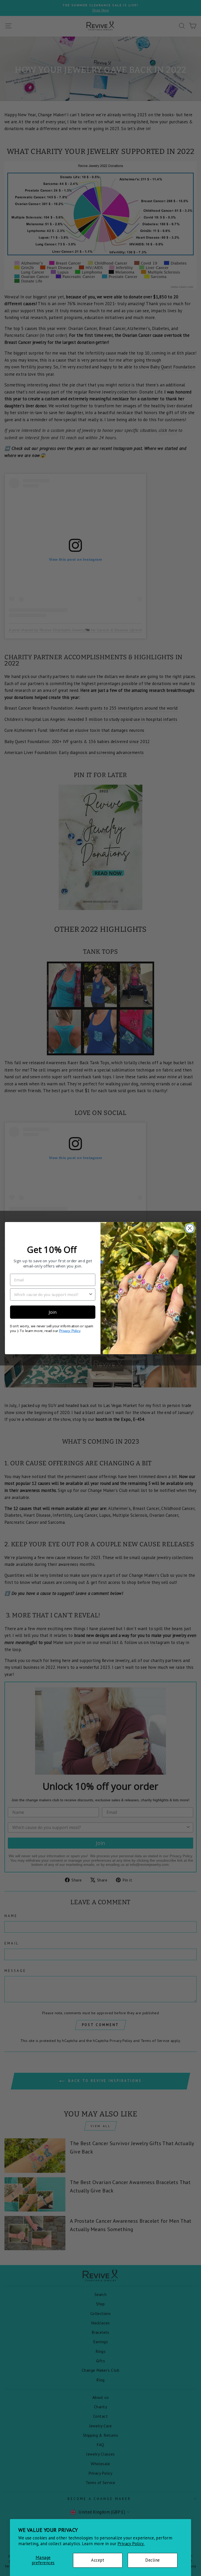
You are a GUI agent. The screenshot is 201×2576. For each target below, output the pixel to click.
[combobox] (51, 1294)
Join (53, 1312)
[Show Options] (91, 1294)
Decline (152, 2560)
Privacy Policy (70, 1331)
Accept (98, 2560)
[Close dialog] (190, 1228)
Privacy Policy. (131, 2544)
